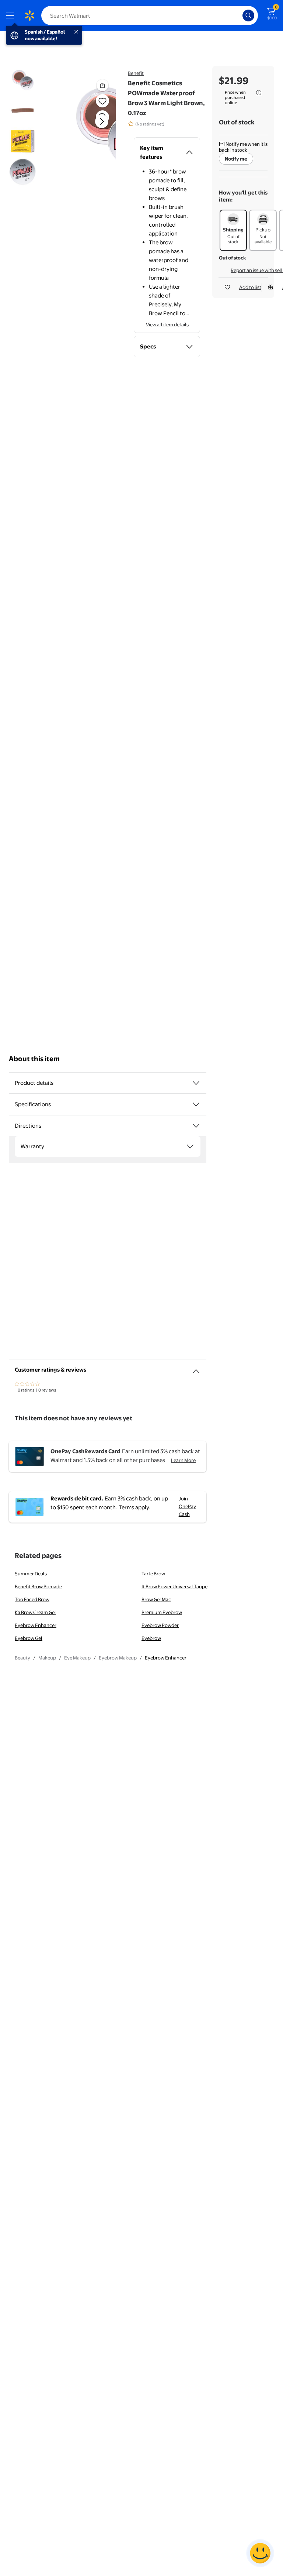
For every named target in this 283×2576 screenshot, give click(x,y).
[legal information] (259, 93)
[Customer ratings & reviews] (196, 1368)
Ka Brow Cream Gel (35, 1612)
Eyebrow (151, 1638)
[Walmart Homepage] (29, 16)
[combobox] (150, 16)
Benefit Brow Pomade (38, 1586)
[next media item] (102, 121)
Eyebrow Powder (160, 1625)
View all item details (167, 324)
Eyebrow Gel (29, 1638)
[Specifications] (196, 1104)
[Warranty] (190, 1146)
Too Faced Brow (32, 1599)
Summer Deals (31, 1574)
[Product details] (196, 1083)
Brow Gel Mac (156, 1599)
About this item (34, 1059)
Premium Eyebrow (162, 1612)
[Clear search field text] (239, 16)
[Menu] (12, 16)
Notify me (236, 159)
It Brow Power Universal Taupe (174, 1586)
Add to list (250, 287)
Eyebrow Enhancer (36, 1625)
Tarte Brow (153, 1574)
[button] (90, 127)
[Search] (248, 16)
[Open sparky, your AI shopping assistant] (260, 2553)
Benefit (136, 73)
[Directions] (196, 1126)
